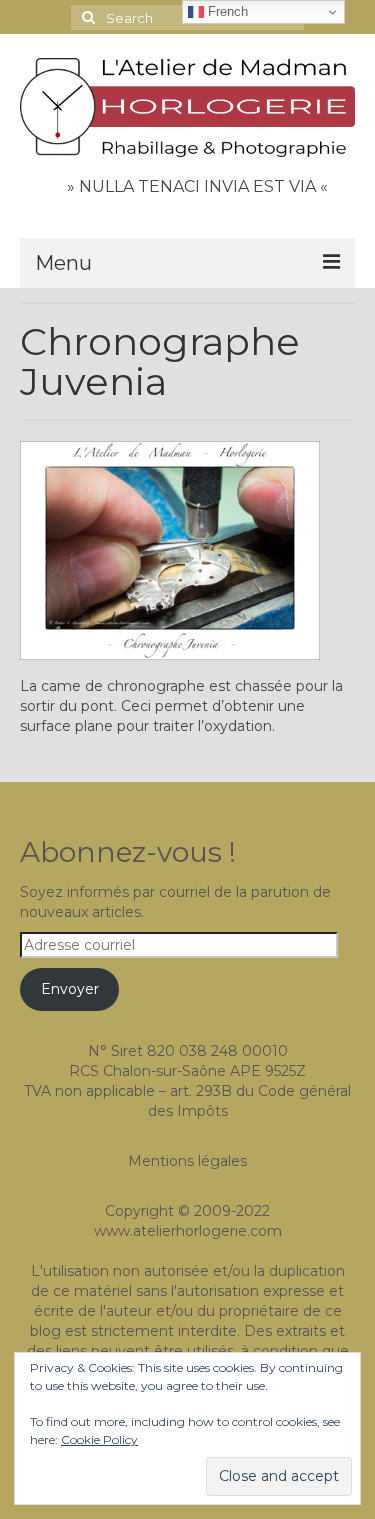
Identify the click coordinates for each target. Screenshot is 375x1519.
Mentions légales (187, 1161)
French (226, 11)
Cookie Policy (99, 1439)
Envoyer (70, 989)
